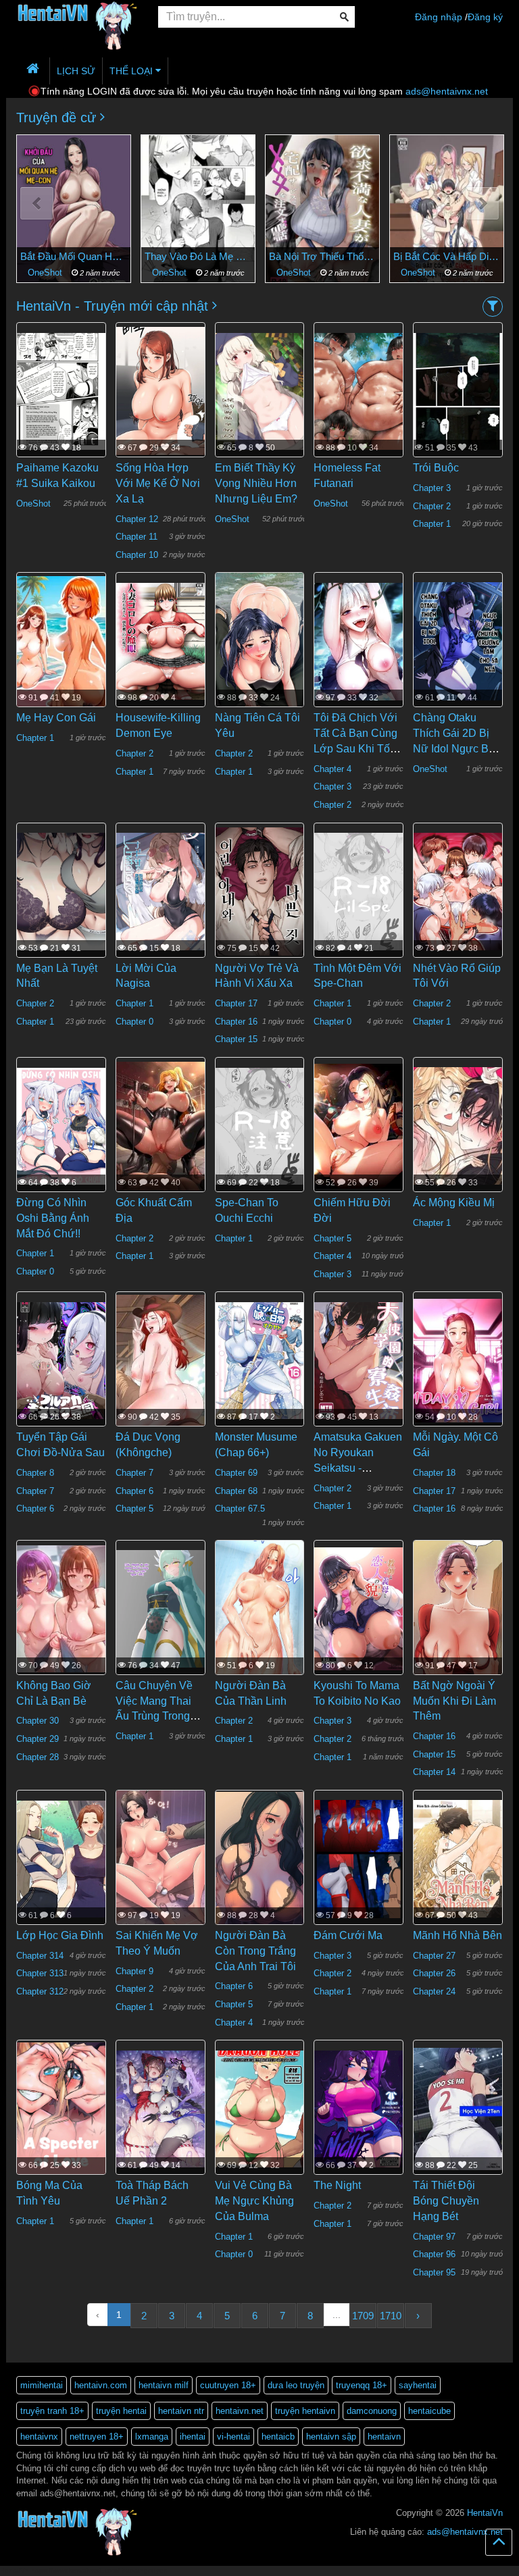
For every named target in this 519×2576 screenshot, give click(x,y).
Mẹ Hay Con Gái (56, 718)
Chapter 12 (137, 519)
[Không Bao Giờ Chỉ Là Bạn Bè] (61, 1608)
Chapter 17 (236, 1003)
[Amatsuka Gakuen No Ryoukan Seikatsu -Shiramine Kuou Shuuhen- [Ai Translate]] (359, 1360)
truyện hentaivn (305, 2411)
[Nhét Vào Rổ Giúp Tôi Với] (458, 891)
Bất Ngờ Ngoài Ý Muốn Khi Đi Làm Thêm (454, 1701)
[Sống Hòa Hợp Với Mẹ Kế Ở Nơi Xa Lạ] (160, 390)
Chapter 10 (137, 555)
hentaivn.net (240, 2411)
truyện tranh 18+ (52, 2411)
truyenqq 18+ (362, 2385)
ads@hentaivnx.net (447, 91)
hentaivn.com (101, 2385)
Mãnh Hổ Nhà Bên (458, 1935)
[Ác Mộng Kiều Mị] (458, 1125)
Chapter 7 (35, 1491)
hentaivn (384, 2437)
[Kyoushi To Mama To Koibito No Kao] (359, 1608)
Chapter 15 (236, 1039)
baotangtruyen (145, 2570)
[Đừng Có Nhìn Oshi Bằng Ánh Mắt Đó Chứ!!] (61, 1125)
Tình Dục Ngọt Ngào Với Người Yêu (447, 256)
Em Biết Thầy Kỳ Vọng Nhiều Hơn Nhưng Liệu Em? (256, 483)
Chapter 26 (434, 1973)
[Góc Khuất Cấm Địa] (160, 1125)
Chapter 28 (38, 1757)
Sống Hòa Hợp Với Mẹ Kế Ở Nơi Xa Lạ (158, 483)
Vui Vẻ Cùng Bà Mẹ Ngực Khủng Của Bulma (254, 2201)
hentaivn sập (331, 2437)
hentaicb (278, 2437)
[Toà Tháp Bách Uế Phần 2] (160, 2108)
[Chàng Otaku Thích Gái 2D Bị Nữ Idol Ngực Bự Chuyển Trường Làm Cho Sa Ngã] (458, 640)
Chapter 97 (434, 2237)
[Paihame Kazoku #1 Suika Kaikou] (61, 390)
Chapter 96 (434, 2254)
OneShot (46, 273)
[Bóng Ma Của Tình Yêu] (61, 2108)
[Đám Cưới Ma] (359, 1858)
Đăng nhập (439, 17)
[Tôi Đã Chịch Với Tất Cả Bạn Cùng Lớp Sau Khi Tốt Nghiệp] (359, 640)
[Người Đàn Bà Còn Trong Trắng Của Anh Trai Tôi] (260, 1858)
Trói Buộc (436, 468)
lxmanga (152, 2437)
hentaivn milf (164, 2385)
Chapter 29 (38, 1739)
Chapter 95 (434, 2272)
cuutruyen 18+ (228, 2385)
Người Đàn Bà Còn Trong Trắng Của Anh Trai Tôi (255, 1951)
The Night (337, 2185)
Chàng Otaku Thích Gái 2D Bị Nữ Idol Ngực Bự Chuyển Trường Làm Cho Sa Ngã (454, 748)
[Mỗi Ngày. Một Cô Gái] (458, 1360)
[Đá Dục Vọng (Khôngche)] (160, 1360)
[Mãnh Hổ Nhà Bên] (458, 1858)
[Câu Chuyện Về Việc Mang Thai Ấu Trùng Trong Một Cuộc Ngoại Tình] (160, 1608)
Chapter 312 (40, 1991)
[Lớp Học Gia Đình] (61, 1858)
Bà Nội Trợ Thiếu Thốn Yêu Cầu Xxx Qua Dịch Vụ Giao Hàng (198, 256)
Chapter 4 (332, 769)
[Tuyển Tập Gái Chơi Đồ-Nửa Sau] (61, 1360)
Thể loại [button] (132, 71)
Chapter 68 (236, 1491)
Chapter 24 (434, 1991)
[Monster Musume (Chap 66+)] (260, 1360)
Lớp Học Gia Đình (60, 1935)
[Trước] (37, 204)
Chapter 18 (434, 1473)
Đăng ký (485, 17)
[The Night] (359, 2108)
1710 (391, 2316)
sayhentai (418, 2385)
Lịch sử (76, 71)
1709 (363, 2316)
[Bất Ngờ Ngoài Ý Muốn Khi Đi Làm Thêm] (458, 1615)
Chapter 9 (134, 1971)
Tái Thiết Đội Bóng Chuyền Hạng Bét (446, 2201)
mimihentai (42, 2385)
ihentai (193, 2437)
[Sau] (482, 204)
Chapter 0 (134, 1022)
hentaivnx (39, 2437)
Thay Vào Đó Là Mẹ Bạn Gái (74, 256)
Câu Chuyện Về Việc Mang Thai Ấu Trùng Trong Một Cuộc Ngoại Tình (154, 1716)
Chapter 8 (35, 1473)
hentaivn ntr (181, 2411)
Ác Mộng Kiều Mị (454, 1203)
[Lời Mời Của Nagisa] (160, 891)
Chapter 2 (432, 506)
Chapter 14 (434, 1772)
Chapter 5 (332, 1238)
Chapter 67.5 (240, 1509)
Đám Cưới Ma (348, 1935)
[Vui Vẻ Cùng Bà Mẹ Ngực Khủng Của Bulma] (260, 2108)
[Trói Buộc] (458, 390)
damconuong (372, 2411)
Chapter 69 (236, 1473)
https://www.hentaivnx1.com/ (75, 2570)
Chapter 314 (40, 1956)
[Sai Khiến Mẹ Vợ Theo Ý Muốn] (160, 1859)
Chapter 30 (38, 1721)
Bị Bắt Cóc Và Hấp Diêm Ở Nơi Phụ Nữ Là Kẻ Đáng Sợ (322, 256)
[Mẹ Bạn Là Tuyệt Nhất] (61, 891)
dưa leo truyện (296, 2385)
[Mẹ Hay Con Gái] (61, 640)
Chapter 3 (432, 488)
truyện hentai (121, 2411)
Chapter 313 (40, 1973)
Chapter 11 (137, 537)
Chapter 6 (35, 1509)
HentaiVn (485, 2513)
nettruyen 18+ (97, 2437)
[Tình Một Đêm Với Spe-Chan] (359, 891)
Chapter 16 (236, 1022)
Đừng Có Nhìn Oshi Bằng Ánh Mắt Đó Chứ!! (53, 1218)
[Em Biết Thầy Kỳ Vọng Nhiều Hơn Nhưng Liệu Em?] (260, 390)
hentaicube (429, 2411)
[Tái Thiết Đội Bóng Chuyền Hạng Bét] (458, 2108)
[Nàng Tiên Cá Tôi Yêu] (260, 642)
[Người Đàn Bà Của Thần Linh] (260, 1619)
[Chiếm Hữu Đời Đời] (359, 1125)
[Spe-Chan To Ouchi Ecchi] (260, 1125)
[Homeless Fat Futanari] (359, 390)
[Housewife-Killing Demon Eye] (160, 640)
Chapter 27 (434, 1956)
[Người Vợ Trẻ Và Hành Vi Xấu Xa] (260, 891)
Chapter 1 (432, 524)
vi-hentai (233, 2437)
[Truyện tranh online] (77, 18)
